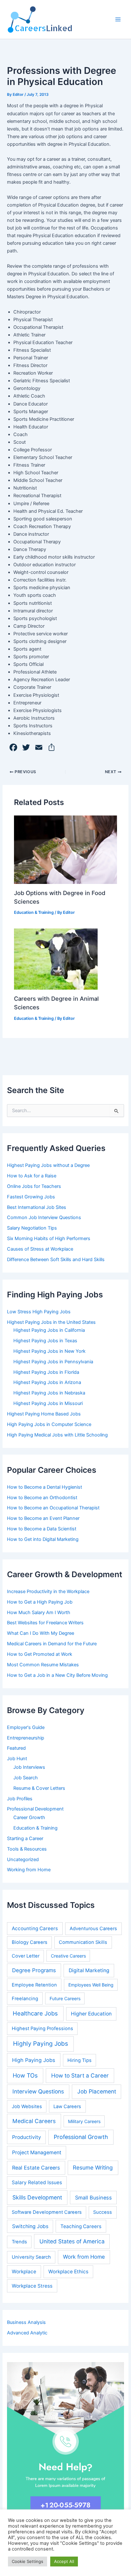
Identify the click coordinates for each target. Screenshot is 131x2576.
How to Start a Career (80, 2075)
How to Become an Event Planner (43, 1518)
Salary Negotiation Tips (32, 1228)
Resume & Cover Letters (39, 1788)
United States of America (72, 2241)
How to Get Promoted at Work (40, 1654)
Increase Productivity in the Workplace (48, 1591)
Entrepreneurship (26, 1738)
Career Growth (29, 1817)
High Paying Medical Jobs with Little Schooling (57, 1435)
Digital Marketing (89, 1970)
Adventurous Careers (93, 1929)
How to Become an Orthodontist (42, 1498)
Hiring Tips (79, 2060)
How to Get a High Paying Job (40, 1602)
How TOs (25, 2075)
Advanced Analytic (27, 2333)
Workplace (24, 2272)
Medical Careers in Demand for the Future (52, 1644)
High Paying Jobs (34, 2060)
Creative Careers (68, 1956)
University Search (31, 2257)
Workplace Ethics (68, 2272)
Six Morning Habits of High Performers (49, 1239)
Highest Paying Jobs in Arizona (47, 1382)
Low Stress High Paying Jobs (39, 1312)
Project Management (37, 2153)
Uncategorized (23, 1860)
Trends (19, 2242)
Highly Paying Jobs (41, 2044)
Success (103, 2212)
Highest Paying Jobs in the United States (51, 1322)
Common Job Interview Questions (44, 1217)
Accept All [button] (64, 2561)
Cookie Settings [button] (28, 2561)
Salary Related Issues (37, 2182)
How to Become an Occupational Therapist (53, 1508)
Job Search (26, 1778)
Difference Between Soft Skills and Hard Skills (56, 1260)
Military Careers (84, 2121)
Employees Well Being (91, 1985)
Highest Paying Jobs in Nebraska (49, 1393)
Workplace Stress (32, 2286)
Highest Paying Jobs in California (49, 1330)
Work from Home (84, 2257)
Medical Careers (34, 2121)
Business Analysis (26, 2322)
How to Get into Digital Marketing (43, 1539)
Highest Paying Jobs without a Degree (48, 1165)
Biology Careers (30, 1942)
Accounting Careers (35, 1928)
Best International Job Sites (37, 1207)
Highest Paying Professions (42, 2029)
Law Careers (67, 2107)
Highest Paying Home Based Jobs (44, 1414)
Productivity (27, 2137)
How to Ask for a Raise (32, 1176)
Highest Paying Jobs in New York (49, 1351)
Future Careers (65, 1998)
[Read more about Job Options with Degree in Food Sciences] (65, 850)
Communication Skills (83, 1942)
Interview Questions (38, 2091)
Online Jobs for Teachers (34, 1186)
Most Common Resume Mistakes (43, 1665)
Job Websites (27, 2107)
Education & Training (34, 912)
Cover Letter (26, 1956)
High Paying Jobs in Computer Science (49, 1424)
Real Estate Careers (36, 2168)
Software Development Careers (47, 2212)
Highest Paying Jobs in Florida (46, 1372)
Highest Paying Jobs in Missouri (48, 1403)
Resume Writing (93, 2167)
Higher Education (91, 2014)
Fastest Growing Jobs (31, 1197)
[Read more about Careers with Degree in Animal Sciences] (56, 959)
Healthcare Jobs (35, 2013)
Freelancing (25, 1999)
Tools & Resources (27, 1849)
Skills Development (37, 2197)
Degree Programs (34, 1970)
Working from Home (29, 1870)
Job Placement (97, 2091)
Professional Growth (81, 2137)
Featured (16, 1748)
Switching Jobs (30, 2226)
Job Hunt (17, 1759)
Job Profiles (20, 1799)
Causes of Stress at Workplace (40, 1249)
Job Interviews (29, 1767)
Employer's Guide (26, 1727)
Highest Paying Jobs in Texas (45, 1341)
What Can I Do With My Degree (41, 1633)
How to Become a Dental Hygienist (45, 1487)
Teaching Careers (81, 2226)
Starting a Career (25, 1838)
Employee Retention (34, 1985)
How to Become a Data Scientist (42, 1529)
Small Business (93, 2198)
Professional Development (35, 1809)
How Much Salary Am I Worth (39, 1613)
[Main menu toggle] (118, 19)
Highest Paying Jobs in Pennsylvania (53, 1362)
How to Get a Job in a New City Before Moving (57, 1675)
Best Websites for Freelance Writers (45, 1623)
